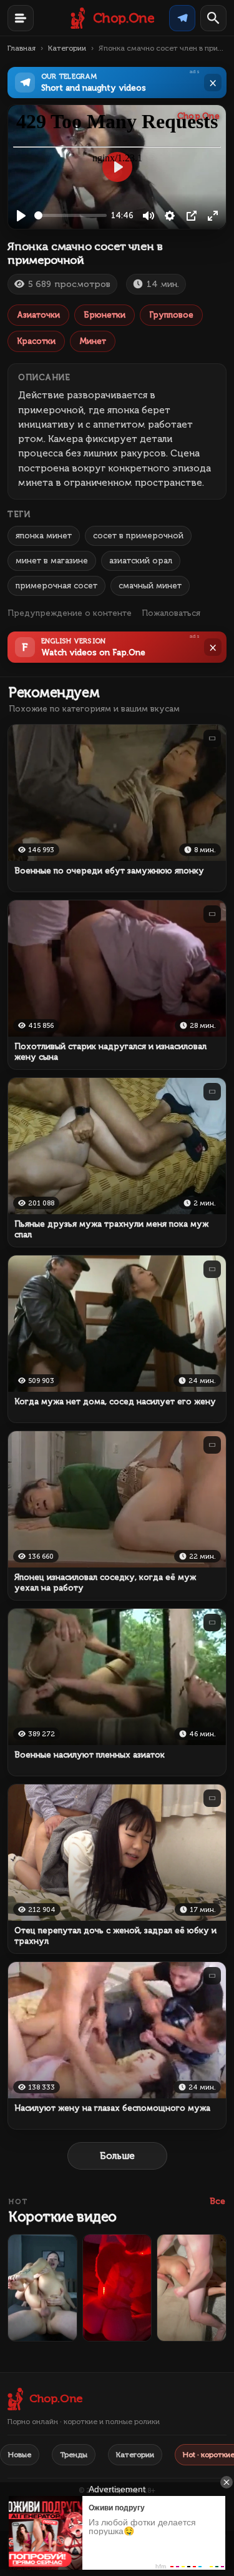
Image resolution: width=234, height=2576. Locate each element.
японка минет (44, 536)
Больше (117, 2156)
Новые (20, 2455)
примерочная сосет (56, 586)
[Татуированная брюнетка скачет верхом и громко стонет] (42, 2288)
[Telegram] (182, 18)
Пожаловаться (171, 613)
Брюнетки (105, 315)
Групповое (171, 315)
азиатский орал (141, 561)
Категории (67, 48)
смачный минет (150, 586)
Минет (93, 341)
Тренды (74, 2455)
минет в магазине (52, 561)
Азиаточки (38, 315)
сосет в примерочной (138, 536)
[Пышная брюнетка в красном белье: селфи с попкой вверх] (117, 2288)
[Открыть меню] (21, 18)
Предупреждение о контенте (70, 613)
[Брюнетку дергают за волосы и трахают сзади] (192, 2288)
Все (217, 2201)
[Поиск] (213, 18)
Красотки (36, 341)
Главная (22, 48)
